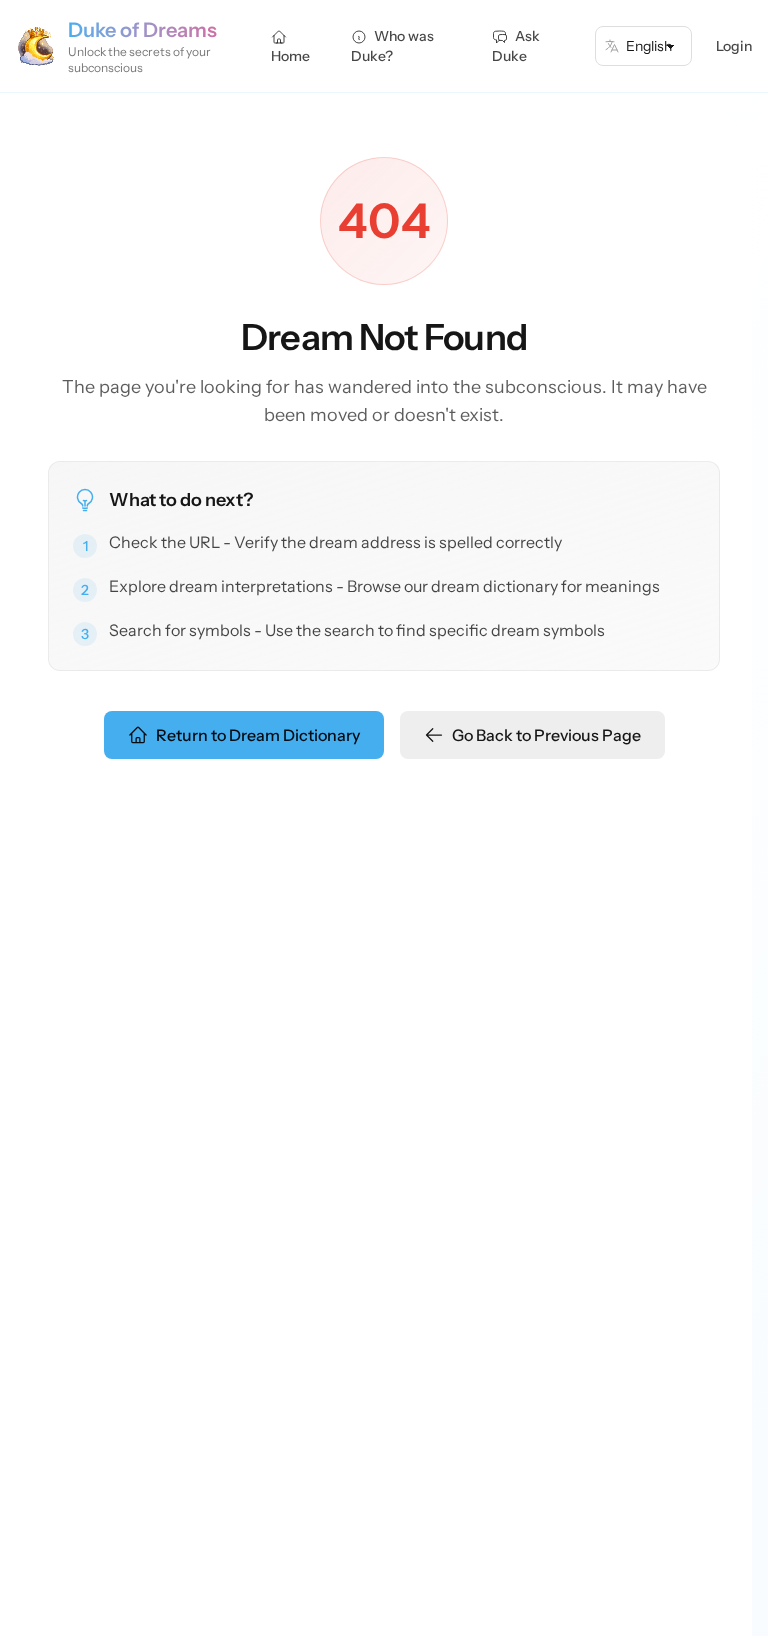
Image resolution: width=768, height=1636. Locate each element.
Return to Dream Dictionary (258, 735)
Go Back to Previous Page (546, 735)
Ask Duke (516, 46)
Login (734, 46)
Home (290, 56)
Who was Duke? (392, 46)
